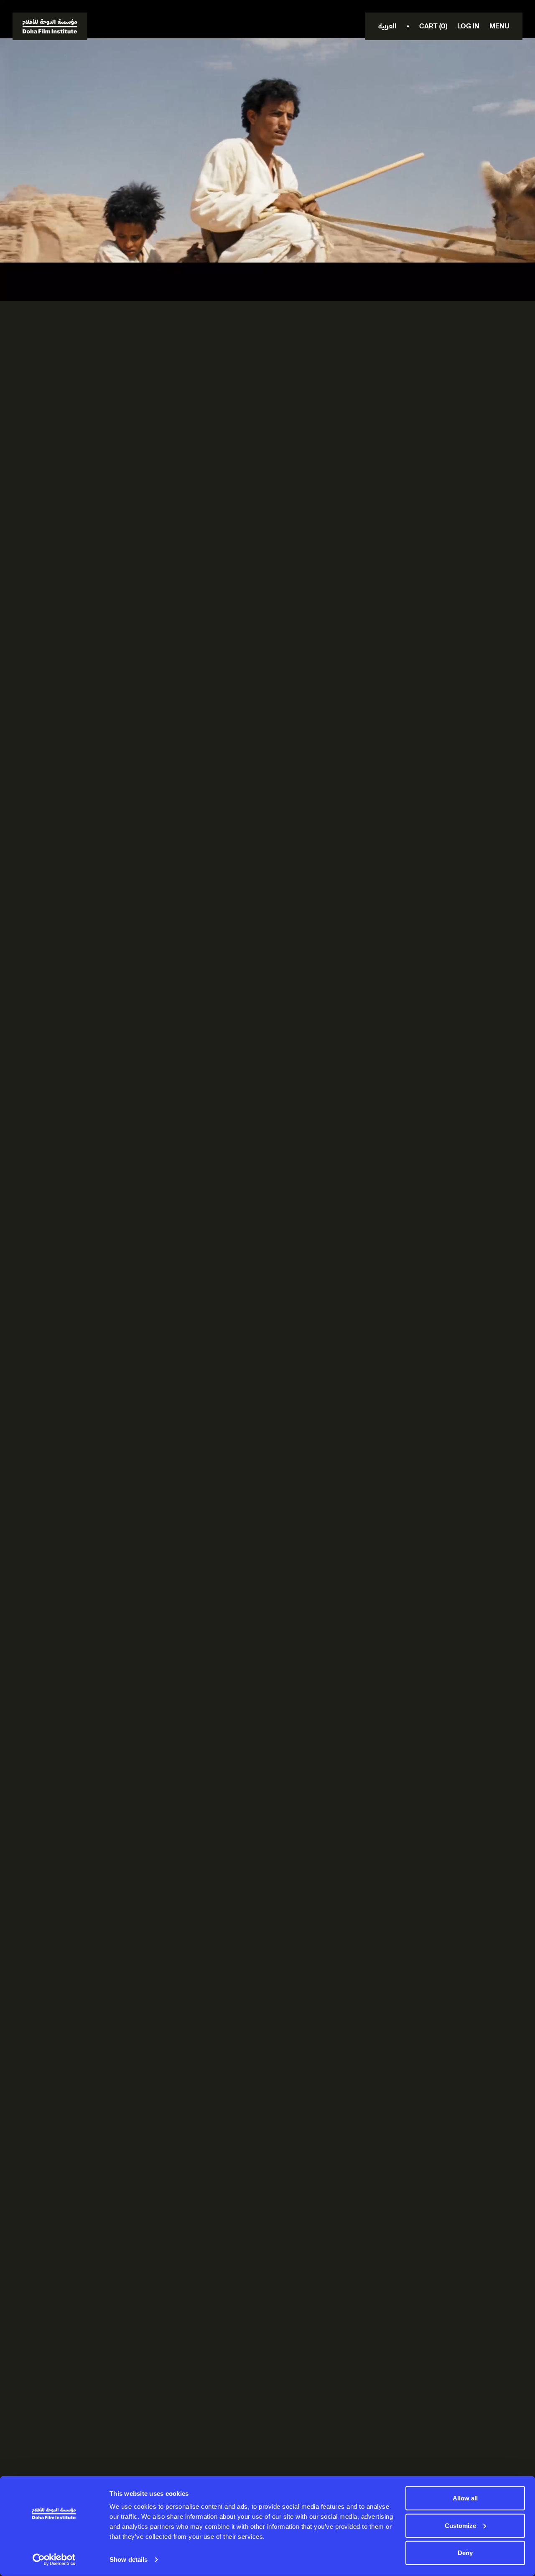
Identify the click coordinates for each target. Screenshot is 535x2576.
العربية (387, 26)
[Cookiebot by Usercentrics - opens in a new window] (54, 2560)
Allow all (465, 2498)
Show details (129, 2560)
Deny (465, 2553)
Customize (460, 2525)
